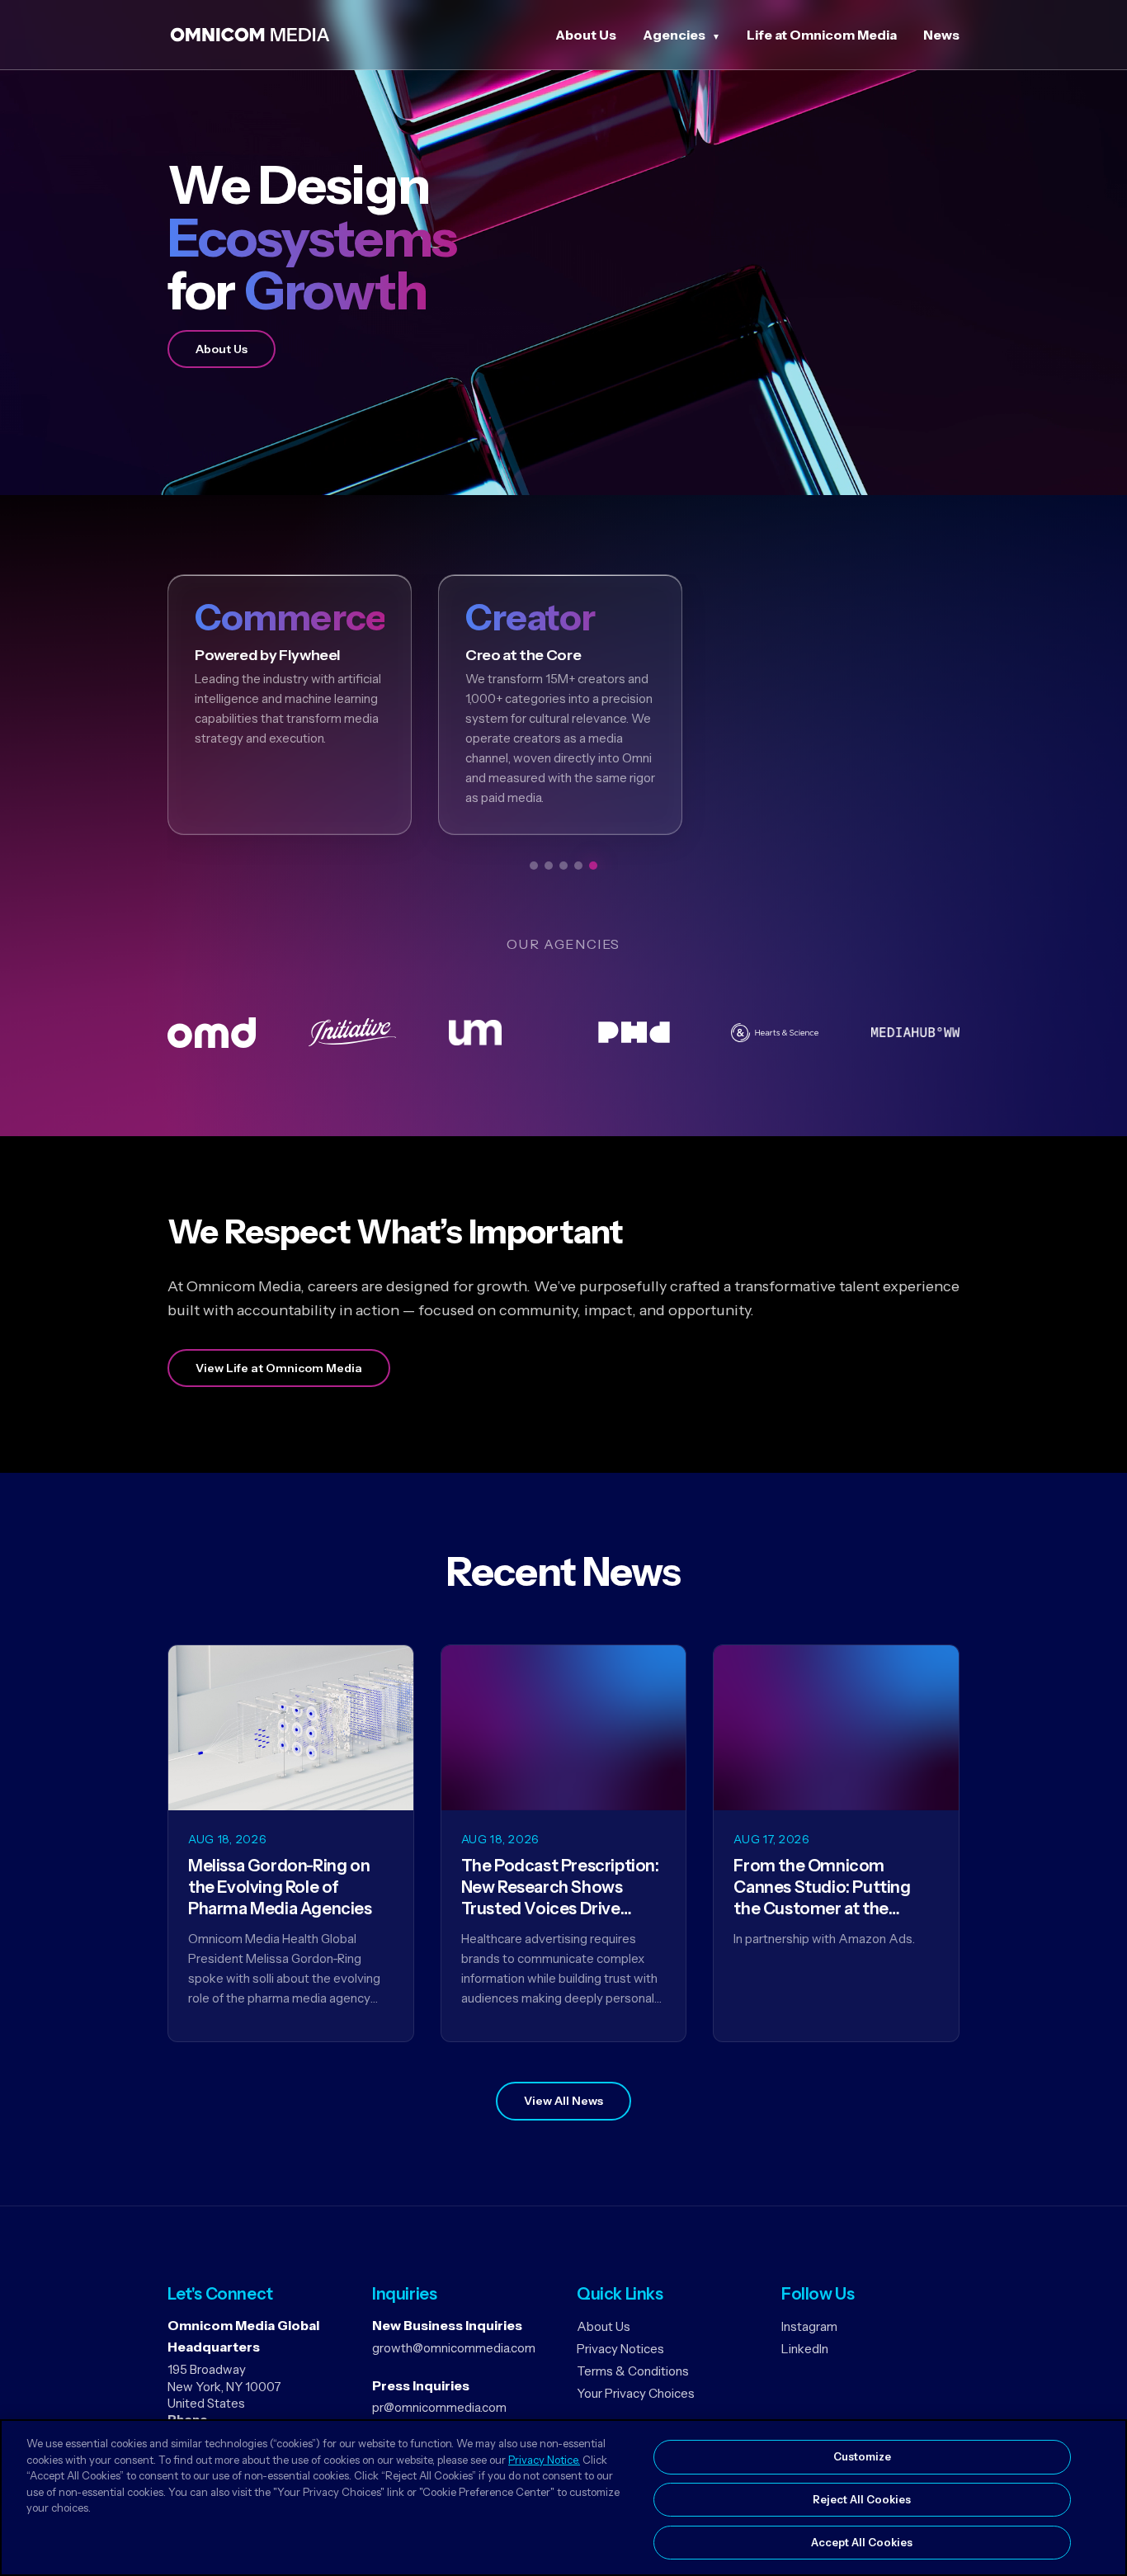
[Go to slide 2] (549, 866)
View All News (563, 2101)
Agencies (674, 35)
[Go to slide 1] (534, 866)
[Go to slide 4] (578, 866)
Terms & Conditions (633, 2371)
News (941, 35)
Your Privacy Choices (636, 2393)
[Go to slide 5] (593, 866)
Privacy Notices (620, 2349)
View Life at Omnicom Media (279, 1368)
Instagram (809, 2326)
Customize (862, 2456)
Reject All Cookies (862, 2499)
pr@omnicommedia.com (439, 2407)
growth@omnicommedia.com (454, 2348)
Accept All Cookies (862, 2541)
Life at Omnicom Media (822, 35)
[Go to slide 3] (563, 866)
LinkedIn (805, 2349)
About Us (586, 35)
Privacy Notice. (544, 2460)
